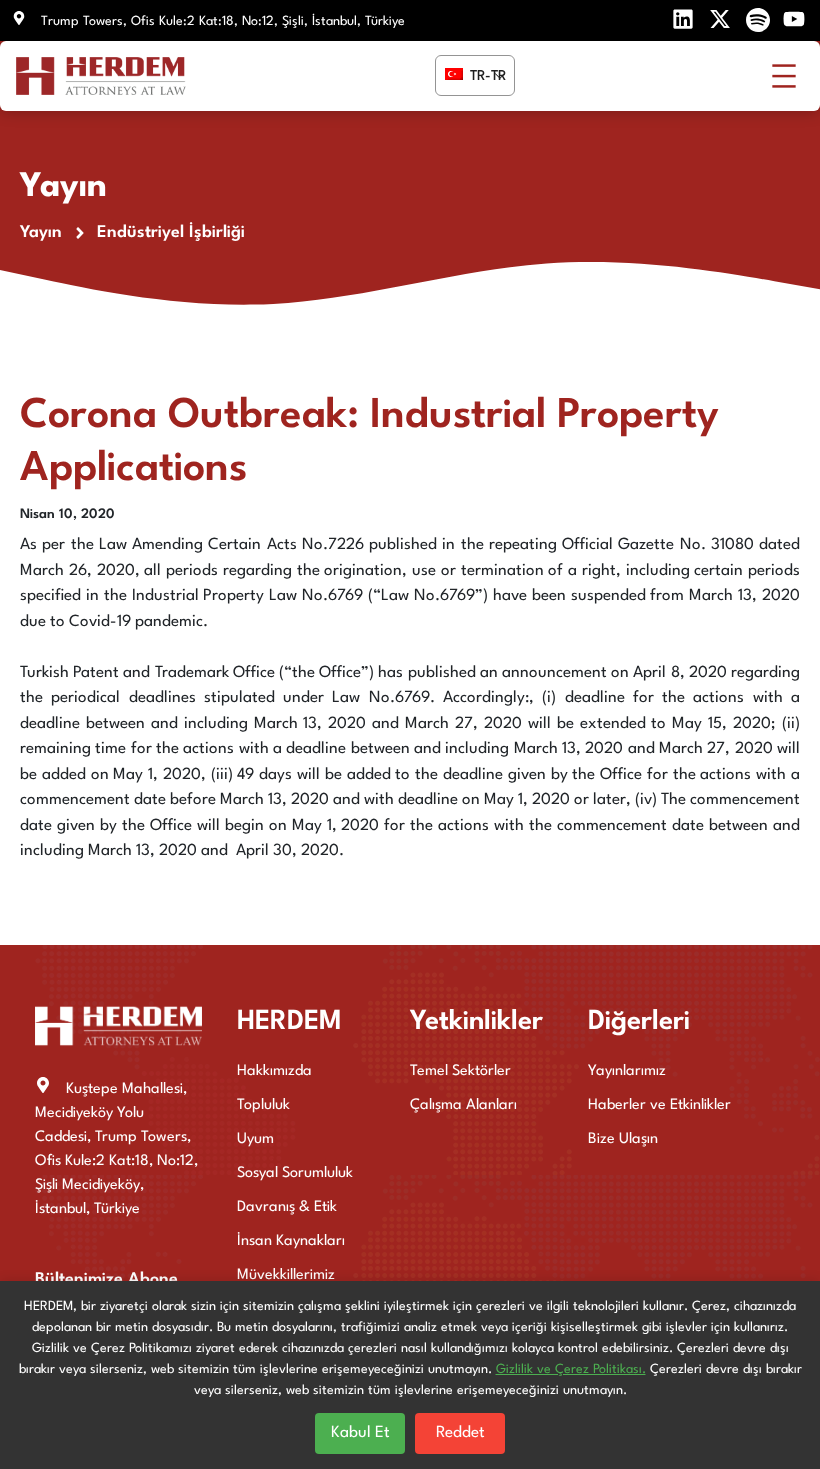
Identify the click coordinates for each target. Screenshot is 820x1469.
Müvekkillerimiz (286, 1275)
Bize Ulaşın (623, 1139)
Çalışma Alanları (463, 1105)
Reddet (460, 1433)
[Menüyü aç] (784, 76)
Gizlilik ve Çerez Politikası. (571, 1369)
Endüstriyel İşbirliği (171, 232)
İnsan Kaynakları (291, 1241)
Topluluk (263, 1105)
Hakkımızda (274, 1071)
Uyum (255, 1139)
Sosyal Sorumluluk (295, 1173)
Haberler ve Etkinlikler (659, 1105)
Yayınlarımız (627, 1071)
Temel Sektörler (460, 1071)
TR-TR (486, 76)
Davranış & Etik (287, 1207)
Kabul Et (360, 1433)
